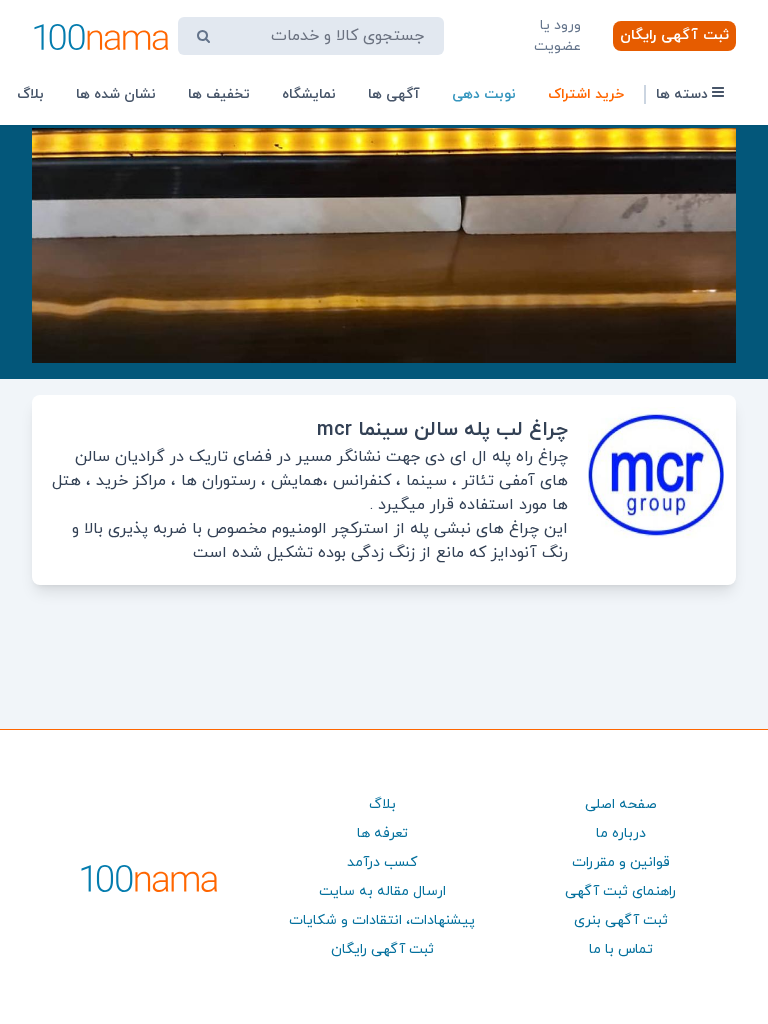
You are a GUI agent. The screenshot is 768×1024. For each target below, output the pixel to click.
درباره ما (621, 833)
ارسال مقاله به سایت (382, 891)
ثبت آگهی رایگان (674, 35)
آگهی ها (394, 94)
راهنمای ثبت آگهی (620, 891)
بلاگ (30, 94)
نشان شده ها (116, 94)
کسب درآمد (382, 862)
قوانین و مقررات (621, 862)
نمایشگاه (309, 94)
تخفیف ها (219, 94)
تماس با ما (621, 949)
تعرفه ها (382, 833)
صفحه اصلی (621, 804)
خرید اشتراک (586, 94)
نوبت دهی (484, 94)
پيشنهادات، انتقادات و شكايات (382, 920)
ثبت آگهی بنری (621, 920)
